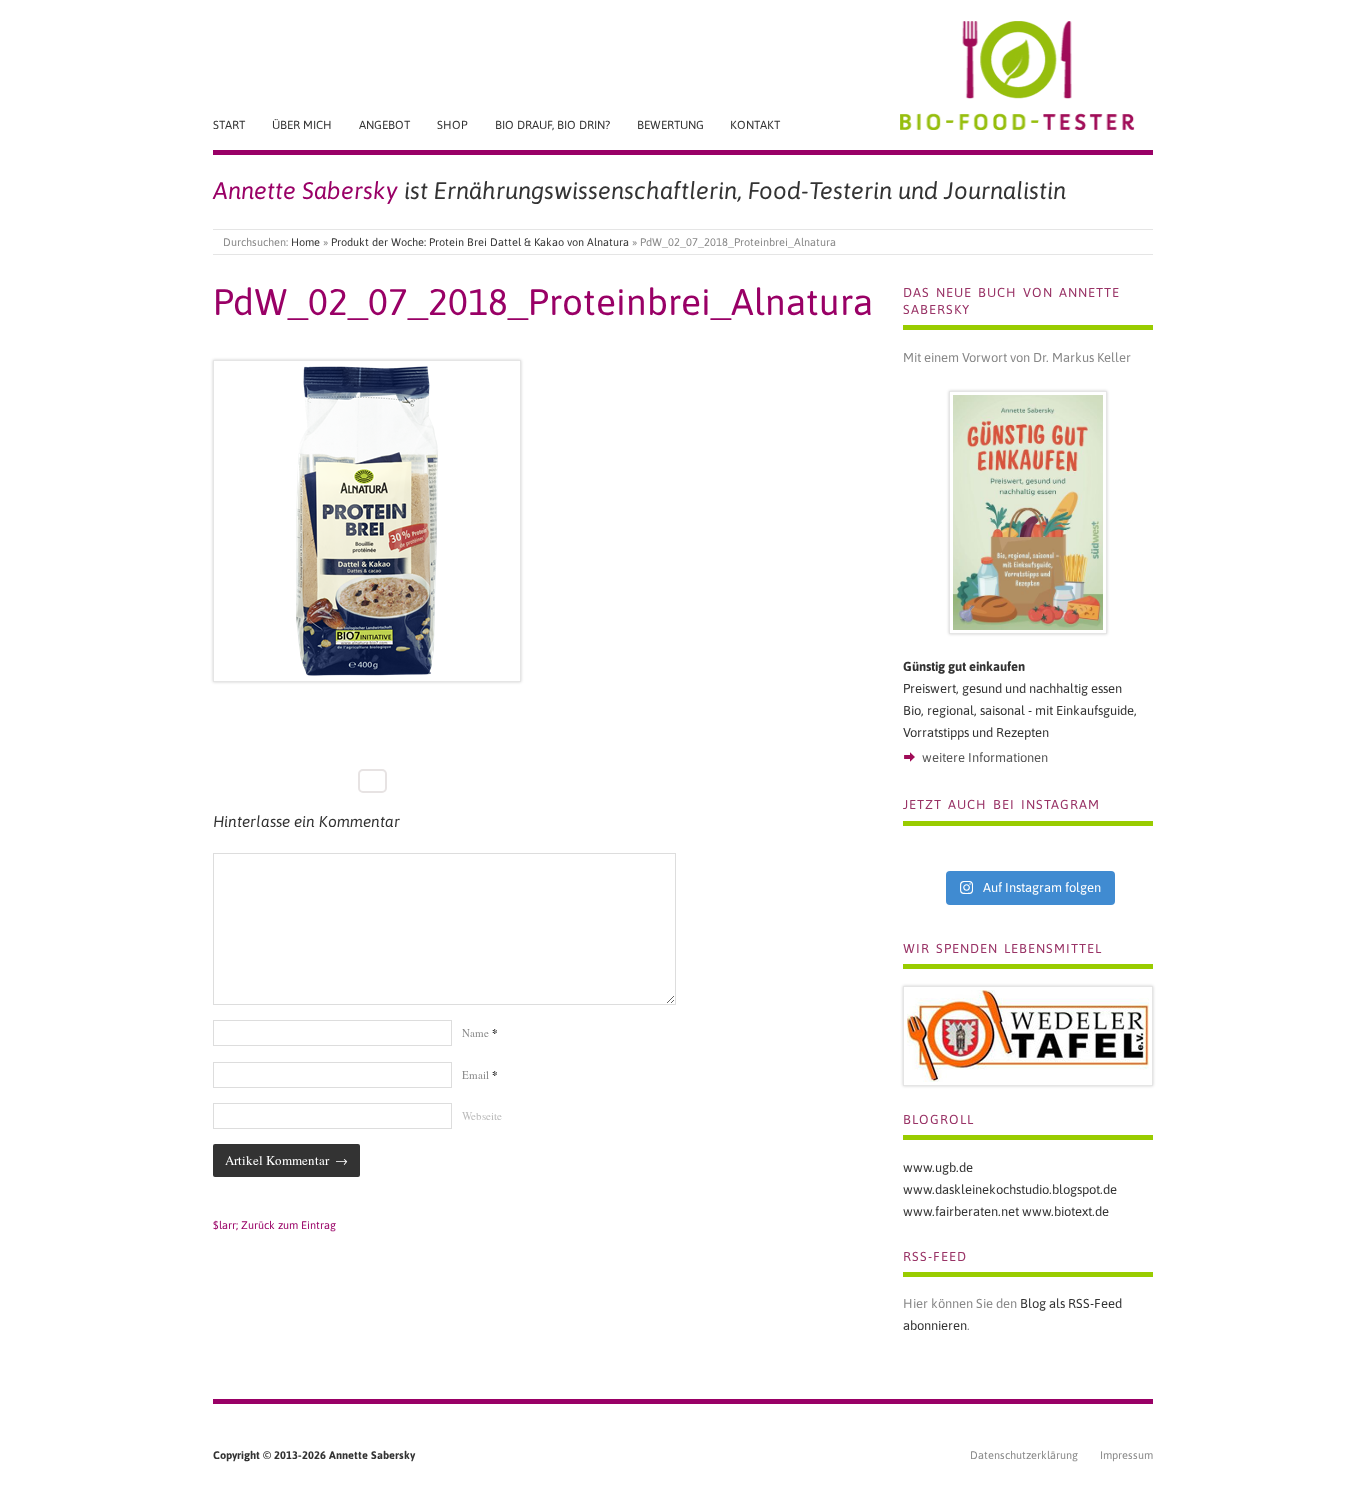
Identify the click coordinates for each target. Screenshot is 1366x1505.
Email (480, 1074)
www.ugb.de (938, 1167)
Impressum (1126, 1455)
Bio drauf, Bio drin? (552, 124)
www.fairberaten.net (961, 1211)
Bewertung (670, 124)
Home (305, 242)
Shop (452, 124)
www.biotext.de (1065, 1211)
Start (229, 124)
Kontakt (755, 124)
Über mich (302, 124)
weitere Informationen (985, 757)
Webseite (482, 1115)
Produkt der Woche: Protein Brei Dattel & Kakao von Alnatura (480, 242)
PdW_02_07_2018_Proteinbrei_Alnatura (543, 301)
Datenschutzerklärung (1024, 1455)
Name (480, 1032)
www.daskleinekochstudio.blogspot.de (1010, 1189)
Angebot (384, 124)
